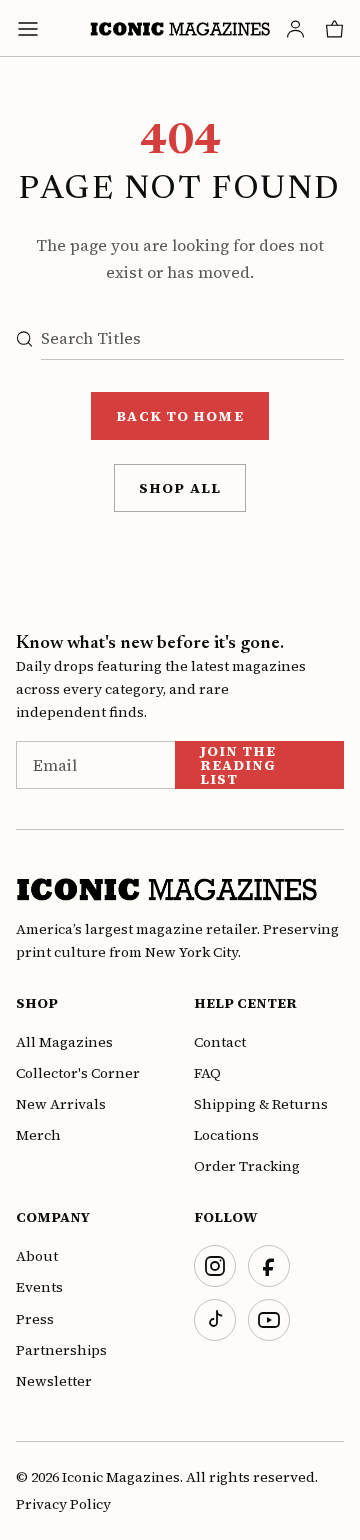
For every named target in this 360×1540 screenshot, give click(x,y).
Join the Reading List (238, 765)
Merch (38, 1135)
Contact (220, 1042)
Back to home (179, 416)
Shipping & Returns (261, 1104)
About (37, 1256)
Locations (226, 1135)
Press (35, 1319)
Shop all (180, 488)
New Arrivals (61, 1104)
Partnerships (61, 1350)
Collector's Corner (78, 1073)
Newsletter (54, 1381)
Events (39, 1287)
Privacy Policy (63, 1504)
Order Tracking (247, 1166)
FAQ (207, 1073)
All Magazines (64, 1042)
